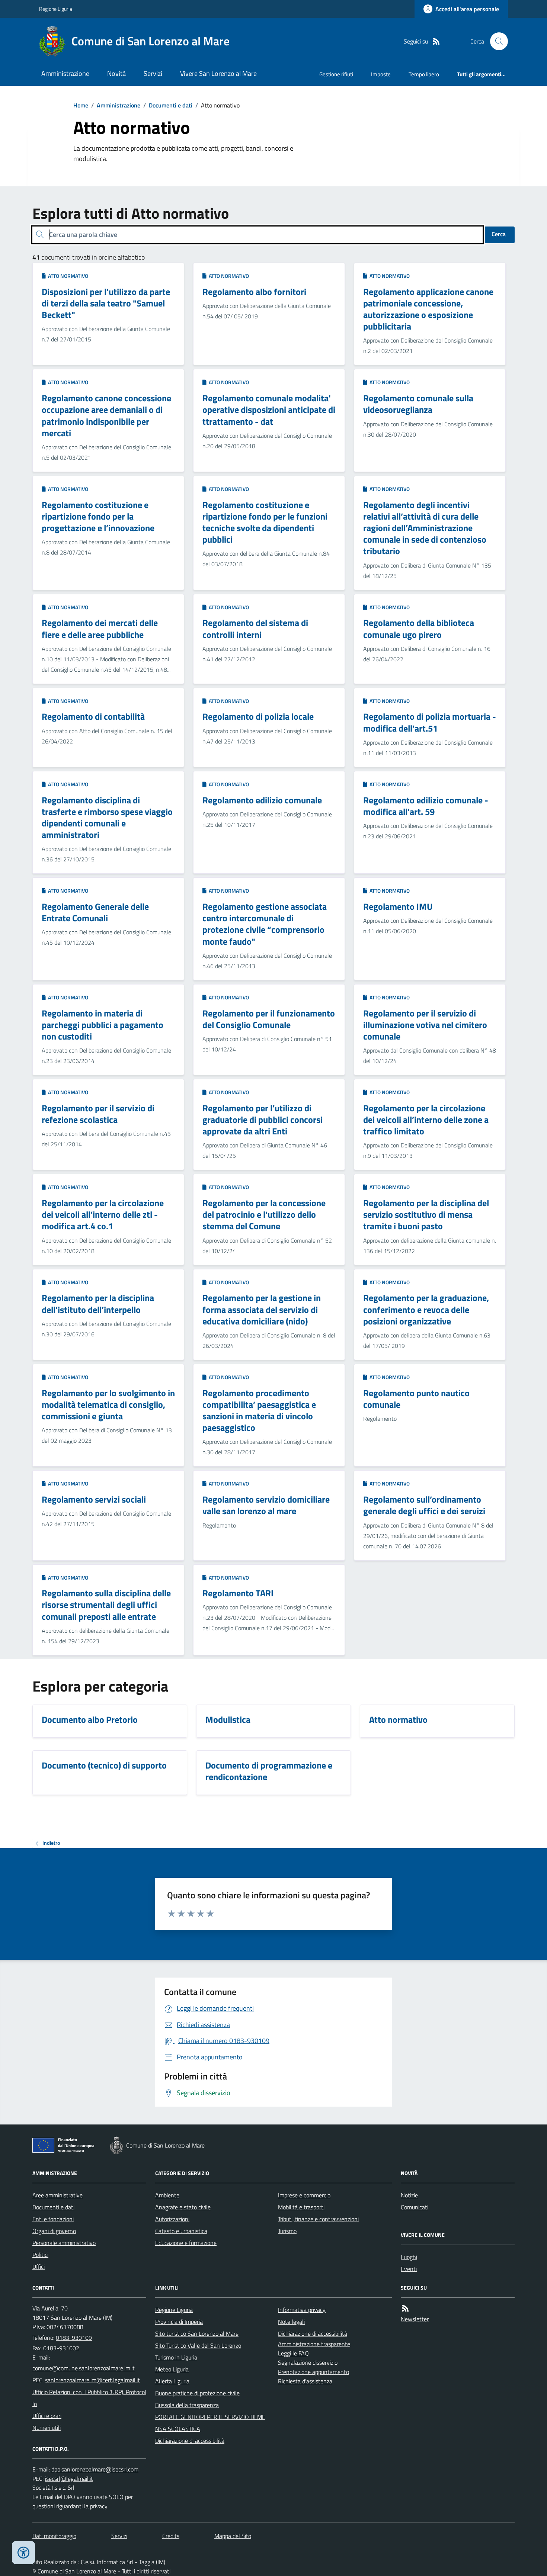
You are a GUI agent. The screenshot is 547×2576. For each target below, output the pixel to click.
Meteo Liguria (172, 2369)
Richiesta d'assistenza (305, 2381)
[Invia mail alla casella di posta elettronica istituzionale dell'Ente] (84, 2368)
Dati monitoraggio (54, 2536)
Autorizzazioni (172, 2219)
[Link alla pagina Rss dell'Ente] (405, 2308)
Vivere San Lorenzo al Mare (218, 73)
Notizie (409, 2195)
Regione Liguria (56, 9)
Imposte (381, 74)
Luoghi (409, 2257)
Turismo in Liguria (176, 2357)
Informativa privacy (302, 2310)
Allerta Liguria (172, 2381)
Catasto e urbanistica (181, 2231)
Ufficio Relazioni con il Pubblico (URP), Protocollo (89, 2398)
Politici (40, 2255)
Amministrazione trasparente (314, 2344)
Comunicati (415, 2207)
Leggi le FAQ (293, 2353)
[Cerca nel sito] (496, 41)
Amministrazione (65, 73)
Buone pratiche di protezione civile (197, 2393)
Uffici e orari (47, 2416)
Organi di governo (54, 2231)
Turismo (287, 2231)
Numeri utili (47, 2428)
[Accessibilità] (23, 2553)
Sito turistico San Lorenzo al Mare (197, 2334)
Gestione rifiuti (336, 74)
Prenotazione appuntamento (314, 2372)
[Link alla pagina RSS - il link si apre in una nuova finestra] (436, 41)
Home (81, 105)
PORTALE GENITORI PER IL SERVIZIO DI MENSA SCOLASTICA (210, 2423)
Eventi (409, 2269)
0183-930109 (74, 2338)
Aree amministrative (57, 2195)
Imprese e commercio (304, 2195)
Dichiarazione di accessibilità (190, 2441)
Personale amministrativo (64, 2243)
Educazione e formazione (186, 2243)
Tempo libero (424, 74)
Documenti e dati (171, 105)
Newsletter (415, 2319)
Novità (116, 73)
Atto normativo (67, 276)
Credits (171, 2536)
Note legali (291, 2322)
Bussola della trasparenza (187, 2405)
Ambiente (167, 2195)
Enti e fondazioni (53, 2219)
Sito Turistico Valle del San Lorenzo (198, 2345)
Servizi (153, 73)
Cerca (499, 234)
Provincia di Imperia (179, 2322)
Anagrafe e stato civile (183, 2207)
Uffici (39, 2267)
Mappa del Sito (233, 2536)
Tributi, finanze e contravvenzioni (318, 2219)
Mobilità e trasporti (301, 2207)
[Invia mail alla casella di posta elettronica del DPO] (95, 2469)
